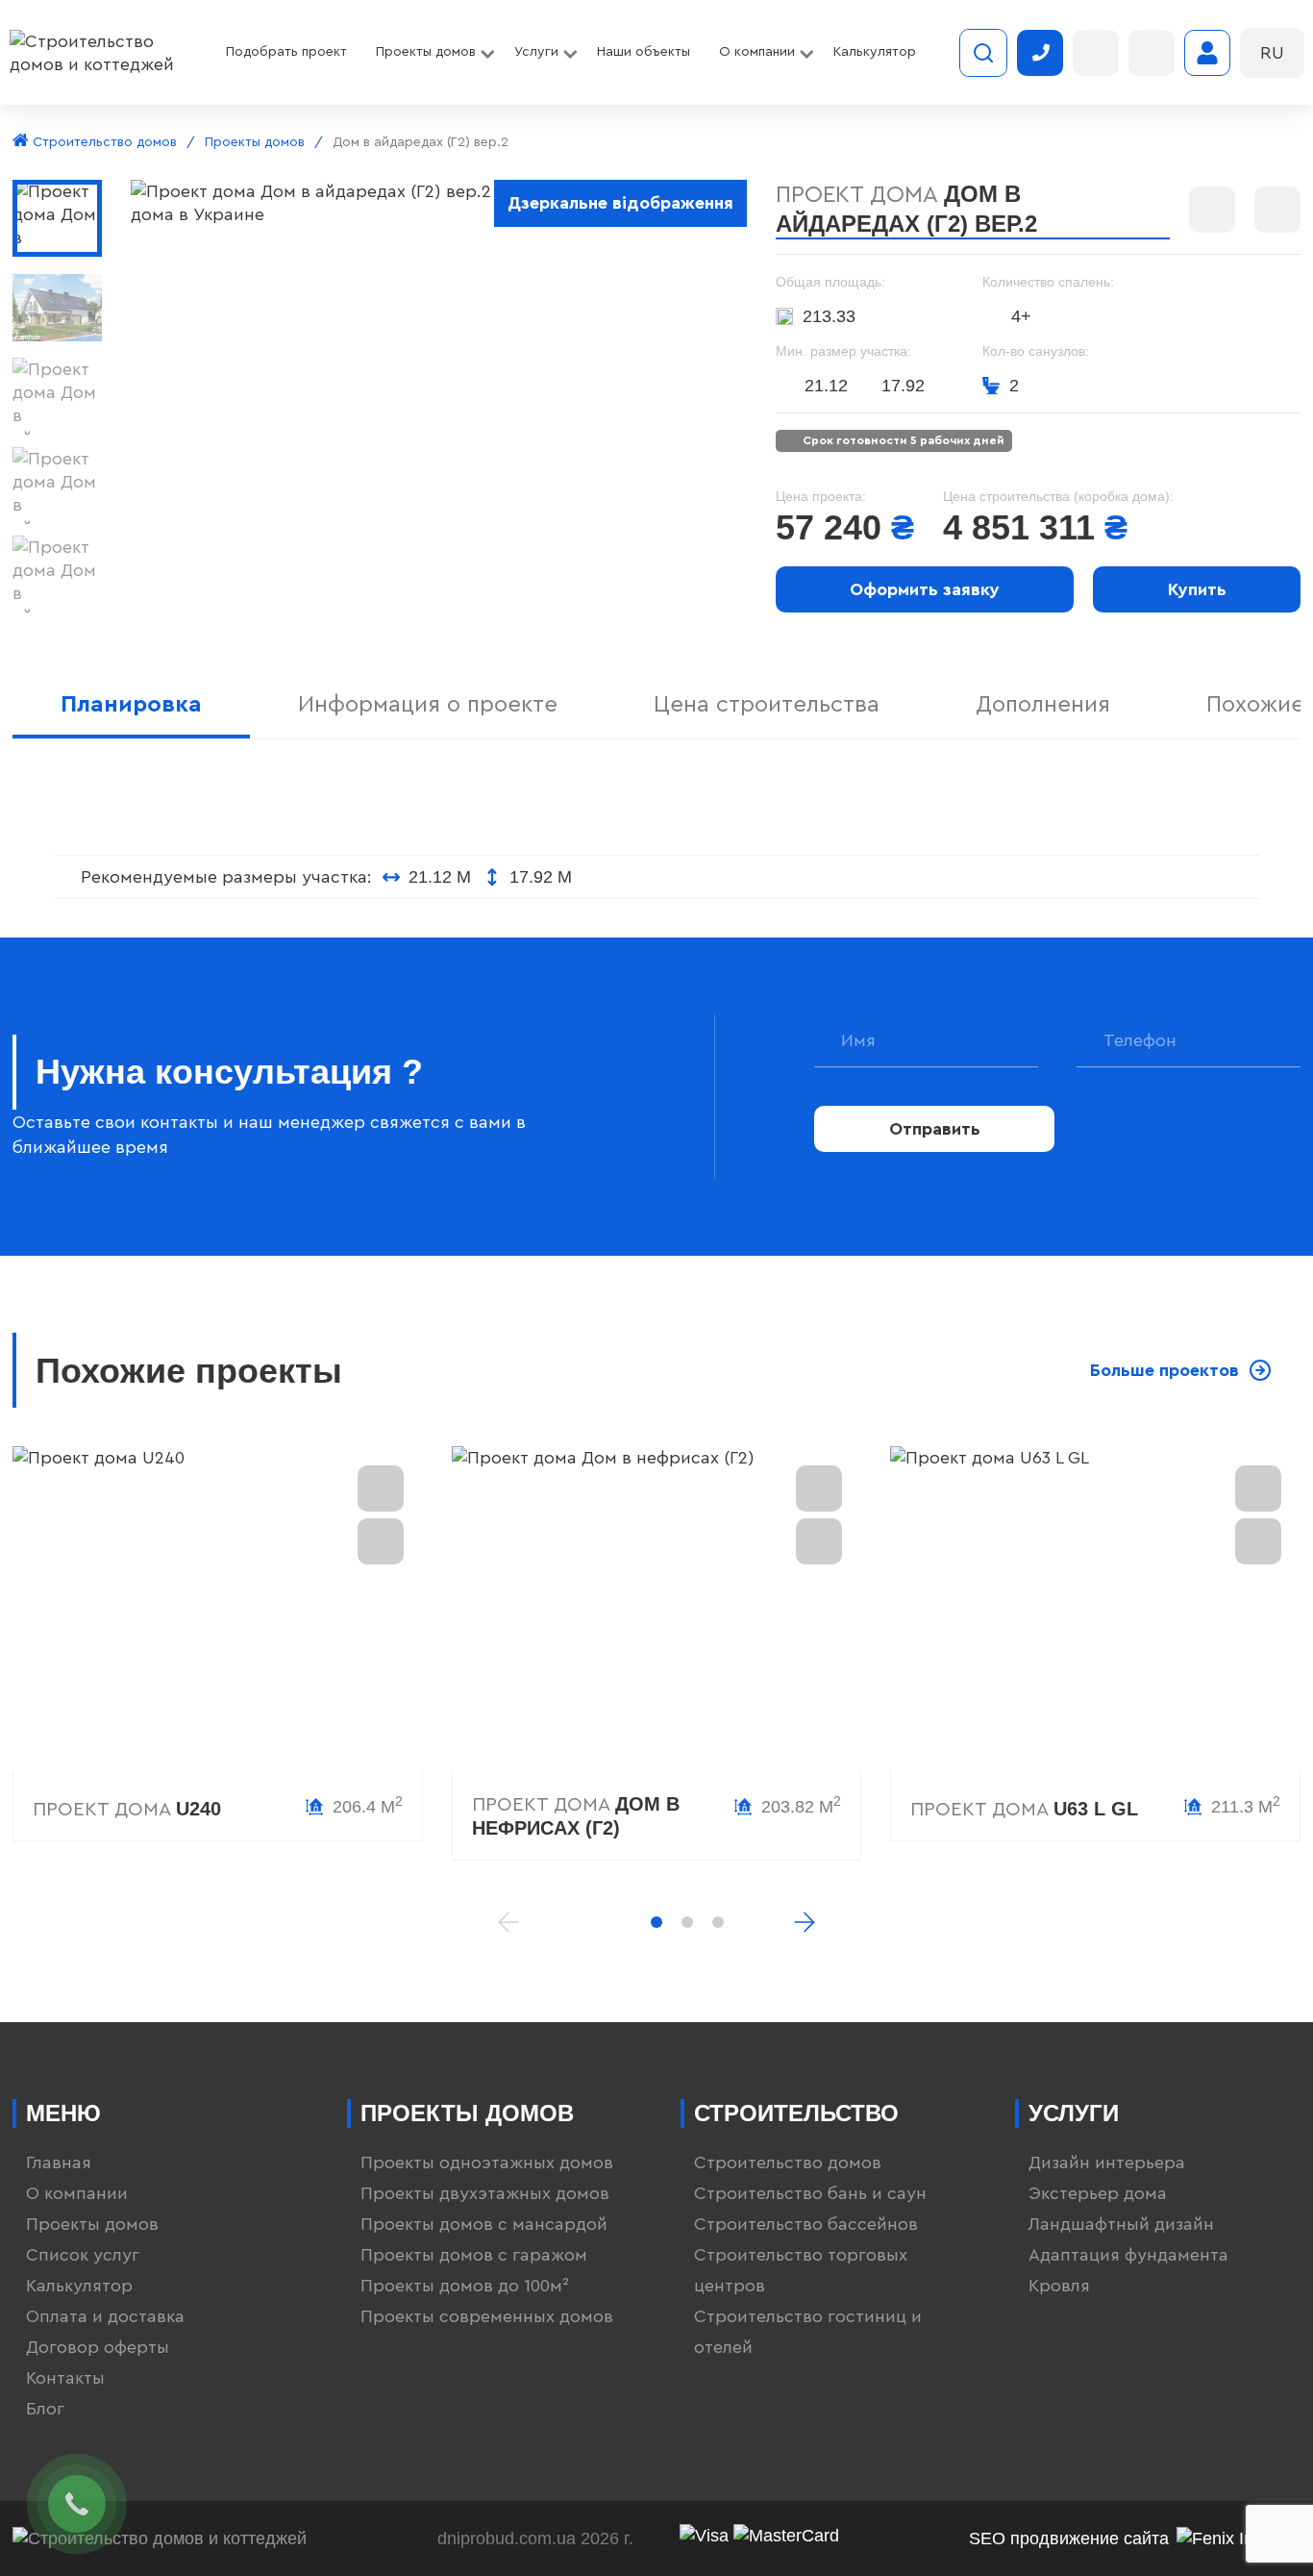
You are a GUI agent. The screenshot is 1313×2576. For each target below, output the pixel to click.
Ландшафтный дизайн (1121, 2224)
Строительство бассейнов (806, 2224)
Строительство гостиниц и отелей (808, 2332)
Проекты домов (255, 142)
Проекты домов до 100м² (465, 2286)
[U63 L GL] (1095, 1609)
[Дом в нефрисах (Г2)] (657, 1609)
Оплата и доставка (105, 2316)
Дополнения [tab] (1043, 705)
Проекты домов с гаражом (474, 2255)
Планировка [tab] (131, 705)
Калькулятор (79, 2286)
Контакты (65, 2378)
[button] (656, 1922)
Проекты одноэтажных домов (487, 2163)
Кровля (1059, 2286)
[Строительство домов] (101, 53)
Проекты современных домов (487, 2316)
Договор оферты (98, 2347)
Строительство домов (103, 142)
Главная (59, 2163)
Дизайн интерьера (1107, 2163)
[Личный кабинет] (1207, 53)
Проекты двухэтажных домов (485, 2193)
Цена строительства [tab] (767, 705)
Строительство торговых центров (801, 2270)
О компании (77, 2193)
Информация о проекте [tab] (428, 705)
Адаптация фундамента (1128, 2255)
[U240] (218, 1609)
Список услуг (83, 2255)
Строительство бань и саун (810, 2193)
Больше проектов (1164, 1370)
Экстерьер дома (1098, 2193)
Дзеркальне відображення (620, 203)
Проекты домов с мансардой (484, 2224)
